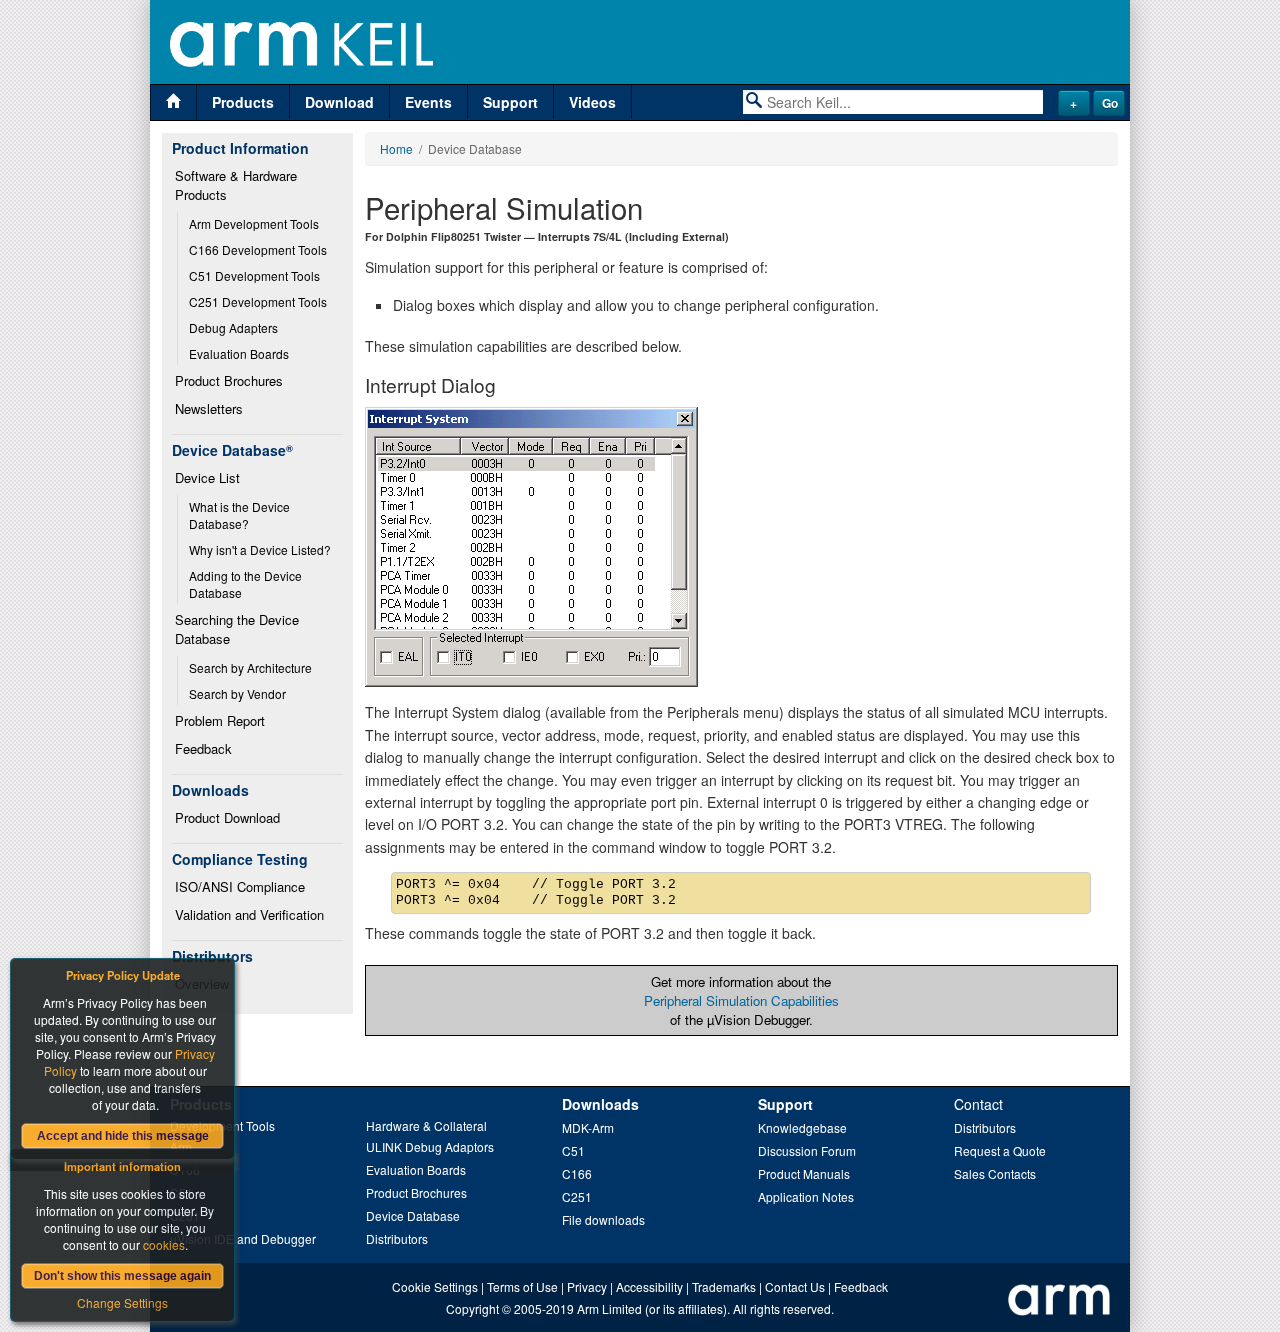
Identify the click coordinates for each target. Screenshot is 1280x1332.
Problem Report (220, 720)
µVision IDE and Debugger (243, 1238)
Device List (207, 477)
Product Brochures (229, 380)
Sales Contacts (995, 1173)
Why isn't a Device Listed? (260, 549)
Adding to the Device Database (247, 584)
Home (396, 148)
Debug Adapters (233, 327)
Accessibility (649, 1286)
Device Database (413, 1215)
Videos (592, 102)
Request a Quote (1000, 1150)
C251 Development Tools (258, 301)
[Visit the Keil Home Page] (173, 102)
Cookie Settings (435, 1286)
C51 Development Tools (254, 275)
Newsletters (209, 408)
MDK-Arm (588, 1127)
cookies (164, 1244)
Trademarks (724, 1286)
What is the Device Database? (241, 515)
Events (428, 102)
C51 (573, 1150)
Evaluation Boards (239, 353)
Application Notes (806, 1196)
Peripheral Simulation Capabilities (741, 1000)
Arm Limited (609, 1308)
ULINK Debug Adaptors (430, 1146)
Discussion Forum (807, 1150)
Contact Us (795, 1286)
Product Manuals (804, 1173)
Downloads (600, 1104)
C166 (577, 1173)
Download (339, 102)
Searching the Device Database (239, 629)
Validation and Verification (249, 914)
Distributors (397, 1238)
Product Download (227, 817)
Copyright (472, 1308)
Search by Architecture (250, 667)
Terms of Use (522, 1286)
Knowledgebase (802, 1127)
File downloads (603, 1219)
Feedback (203, 748)
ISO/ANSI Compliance (240, 886)
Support (510, 102)
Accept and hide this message (123, 1136)
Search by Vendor (237, 693)
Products (243, 102)
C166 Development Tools (258, 249)
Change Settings (122, 1302)
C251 (577, 1196)
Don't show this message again (122, 1276)
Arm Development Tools (254, 223)
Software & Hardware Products (238, 185)
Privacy (587, 1286)
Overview (202, 983)
